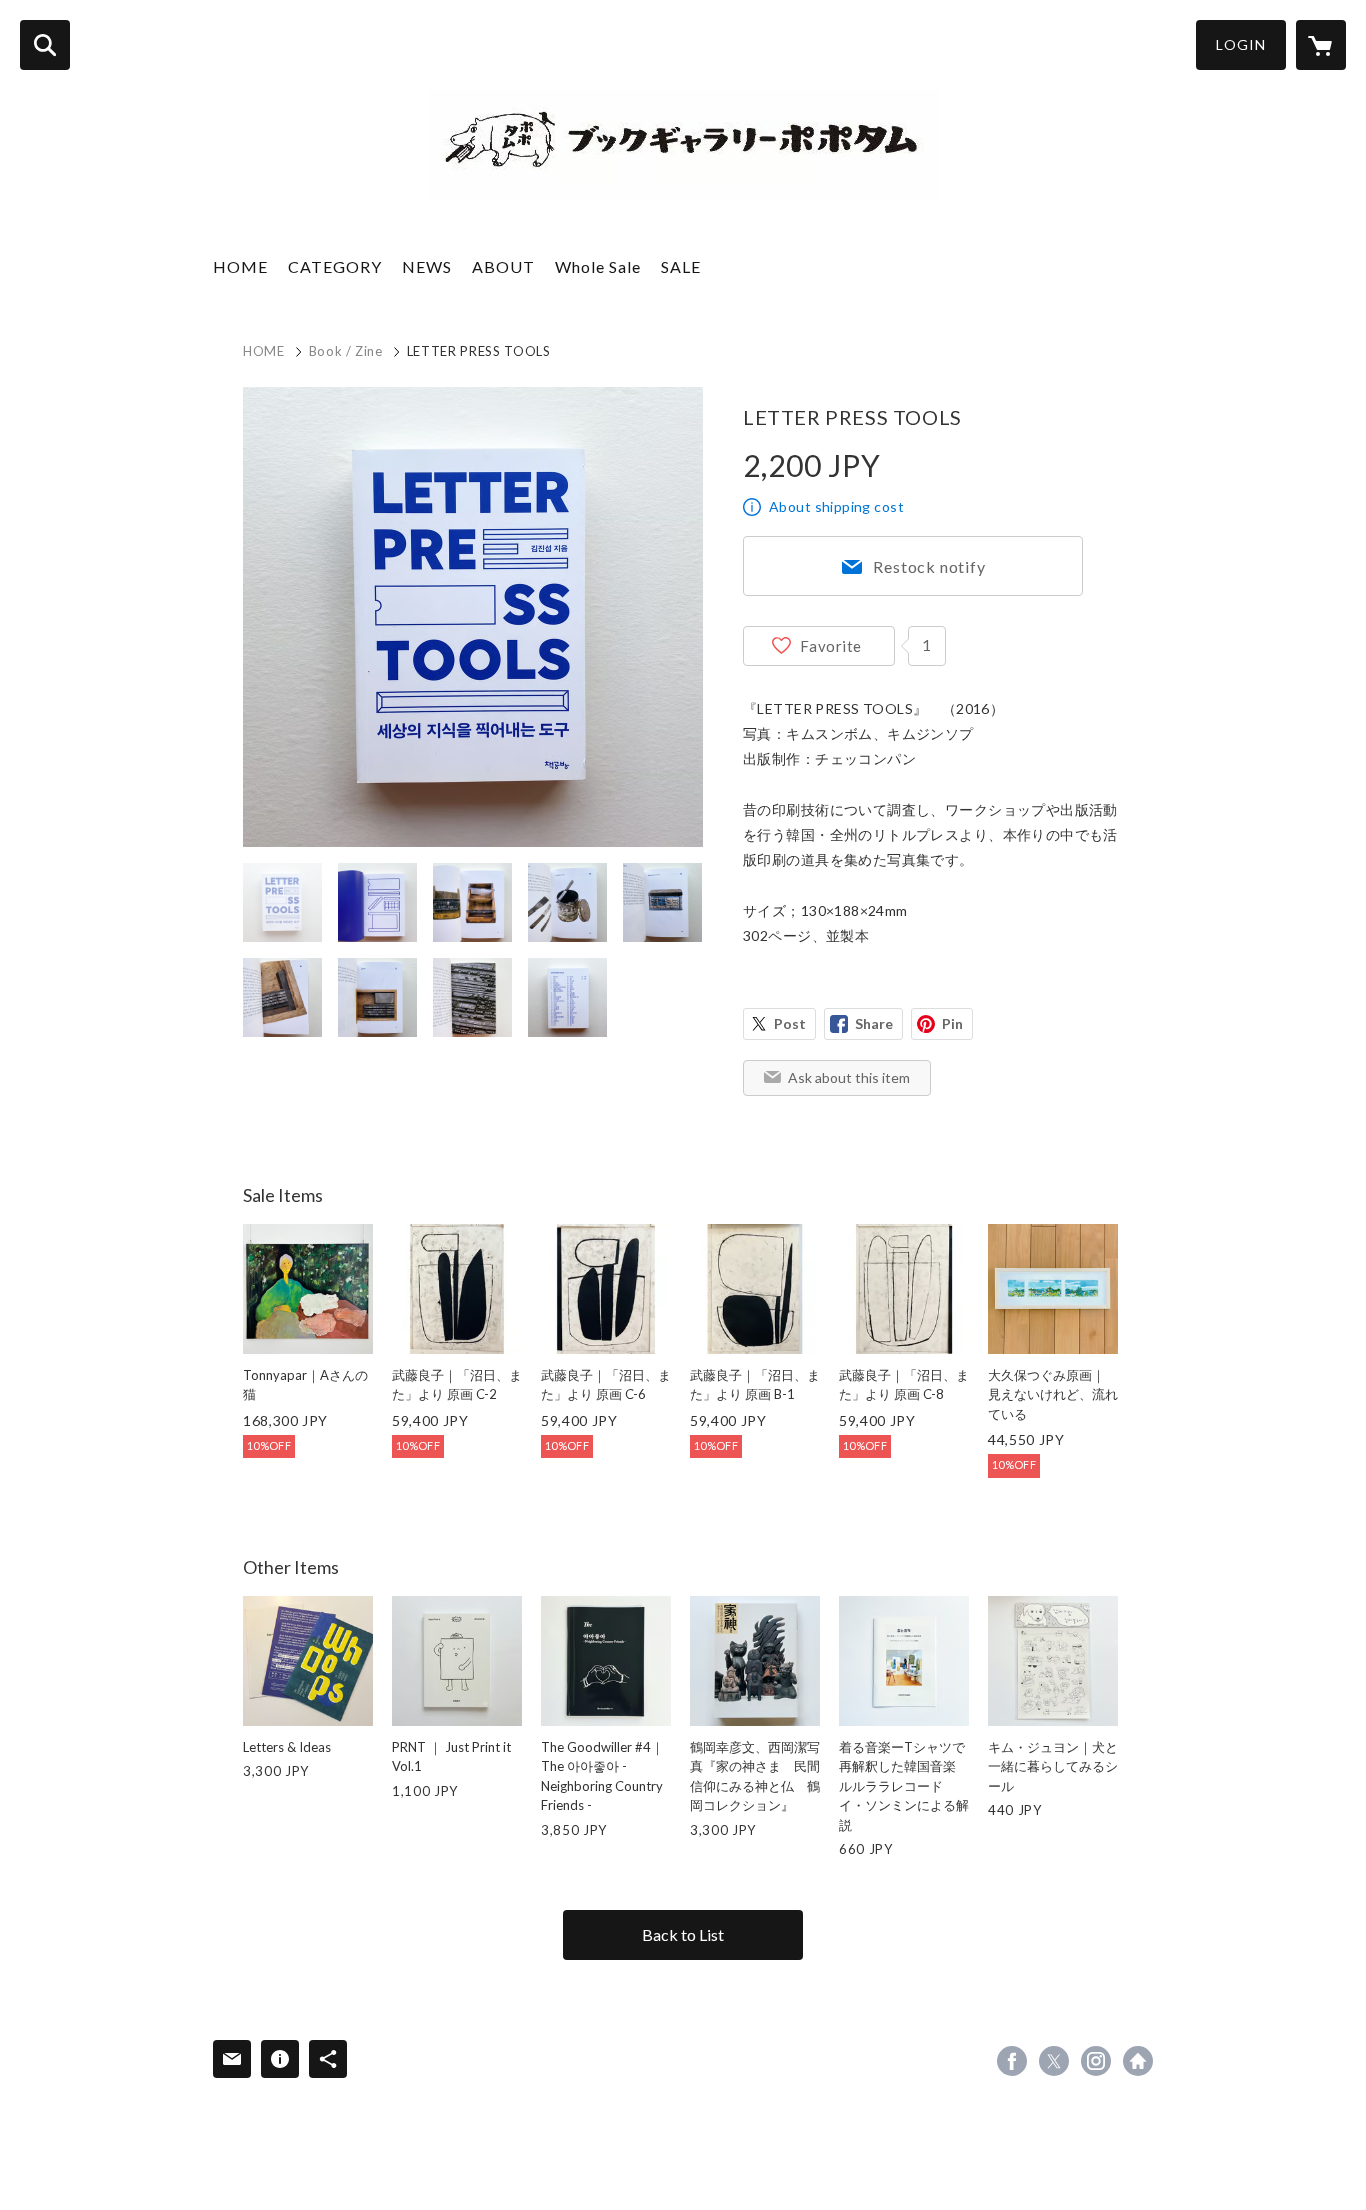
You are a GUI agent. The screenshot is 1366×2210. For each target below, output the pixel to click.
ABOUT (503, 266)
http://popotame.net (1138, 2061)
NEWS (427, 266)
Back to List (683, 1934)
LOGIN (1241, 44)
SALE (681, 266)
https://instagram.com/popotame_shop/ (1096, 2061)
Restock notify (929, 566)
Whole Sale (598, 266)
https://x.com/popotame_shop (1054, 2061)
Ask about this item (849, 1077)
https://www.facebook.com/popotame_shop (1012, 2061)
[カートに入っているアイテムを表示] (1321, 45)
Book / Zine (346, 351)
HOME (240, 266)
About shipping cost (836, 506)
